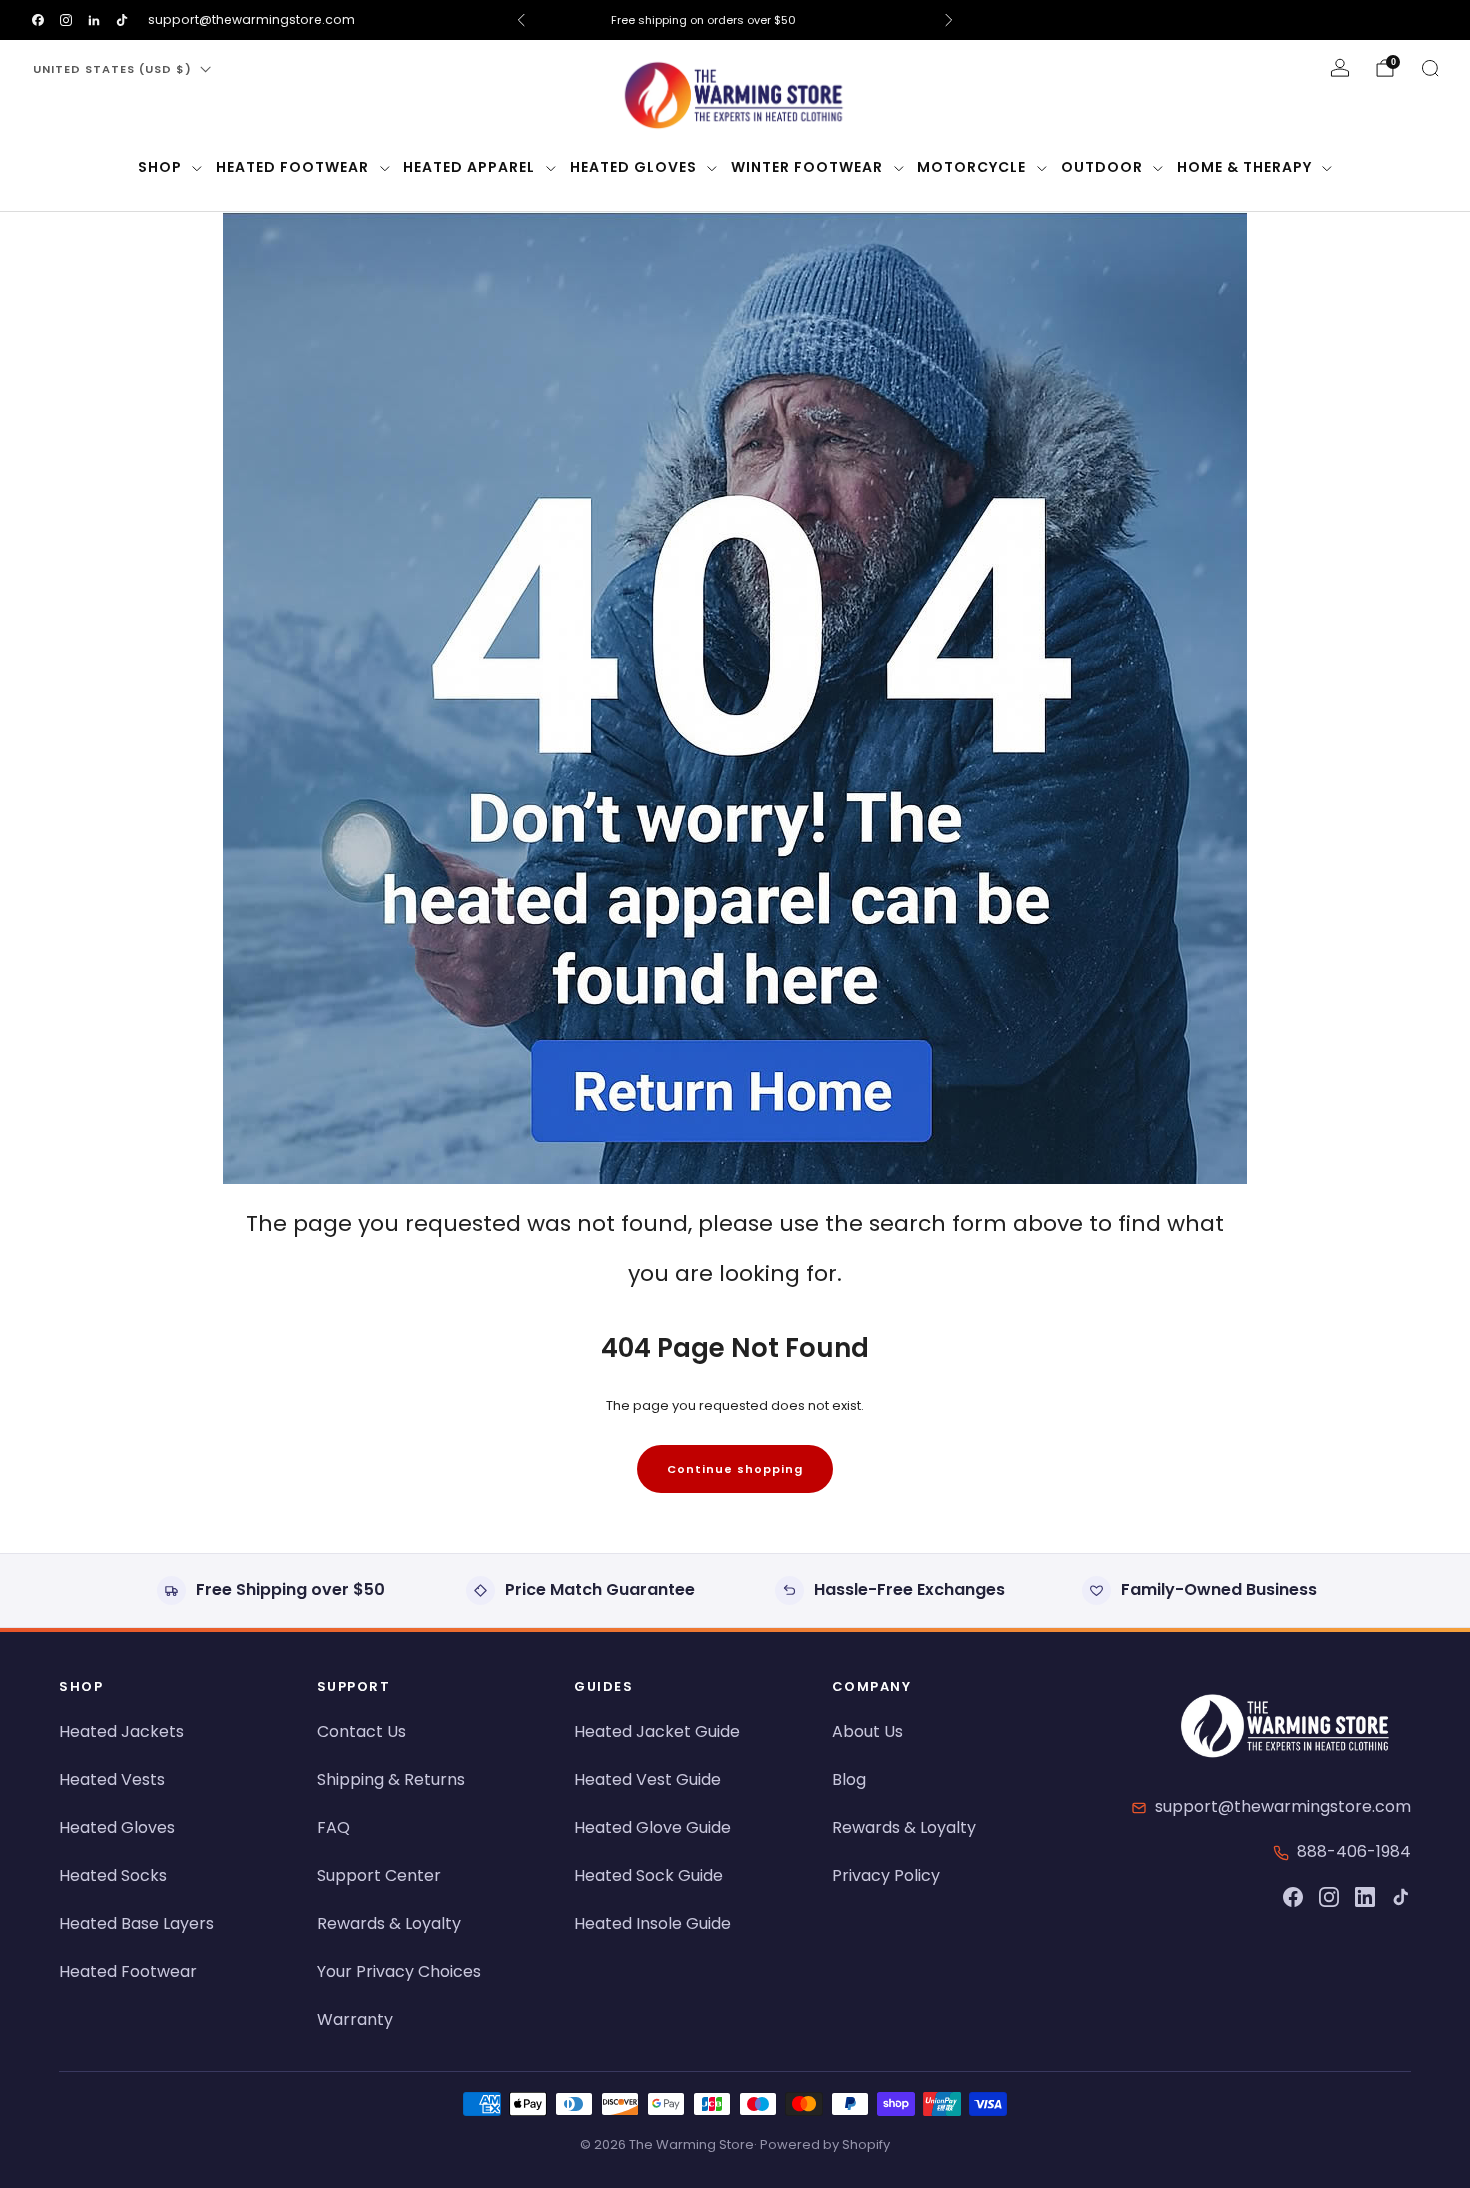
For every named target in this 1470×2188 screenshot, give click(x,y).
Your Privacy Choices (399, 1971)
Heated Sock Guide (648, 1875)
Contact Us (361, 1731)
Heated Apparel (469, 167)
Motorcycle (971, 167)
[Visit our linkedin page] (94, 20)
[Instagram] (1329, 1897)
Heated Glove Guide (652, 1827)
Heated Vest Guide (647, 1779)
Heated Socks (113, 1875)
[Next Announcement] (949, 20)
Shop (160, 167)
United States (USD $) (112, 69)
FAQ (333, 1827)
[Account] (1340, 68)
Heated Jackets (121, 1731)
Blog (849, 1779)
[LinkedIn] (1365, 1897)
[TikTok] (1401, 1897)
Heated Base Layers (136, 1923)
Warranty (355, 2019)
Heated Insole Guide (652, 1923)
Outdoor (1102, 167)
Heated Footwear (292, 167)
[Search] (1430, 68)
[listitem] (735, 20)
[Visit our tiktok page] (122, 20)
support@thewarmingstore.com (251, 19)
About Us (867, 1731)
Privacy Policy (886, 1875)
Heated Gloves (633, 167)
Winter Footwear (807, 167)
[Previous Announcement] (521, 20)
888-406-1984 (1354, 1851)
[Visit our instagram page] (66, 20)
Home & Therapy (1244, 167)
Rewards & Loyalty (389, 1923)
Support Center (379, 1875)
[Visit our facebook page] (38, 20)
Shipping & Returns (391, 1779)
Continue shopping (735, 1469)
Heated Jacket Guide (657, 1731)
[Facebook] (1293, 1897)
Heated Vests (112, 1779)
